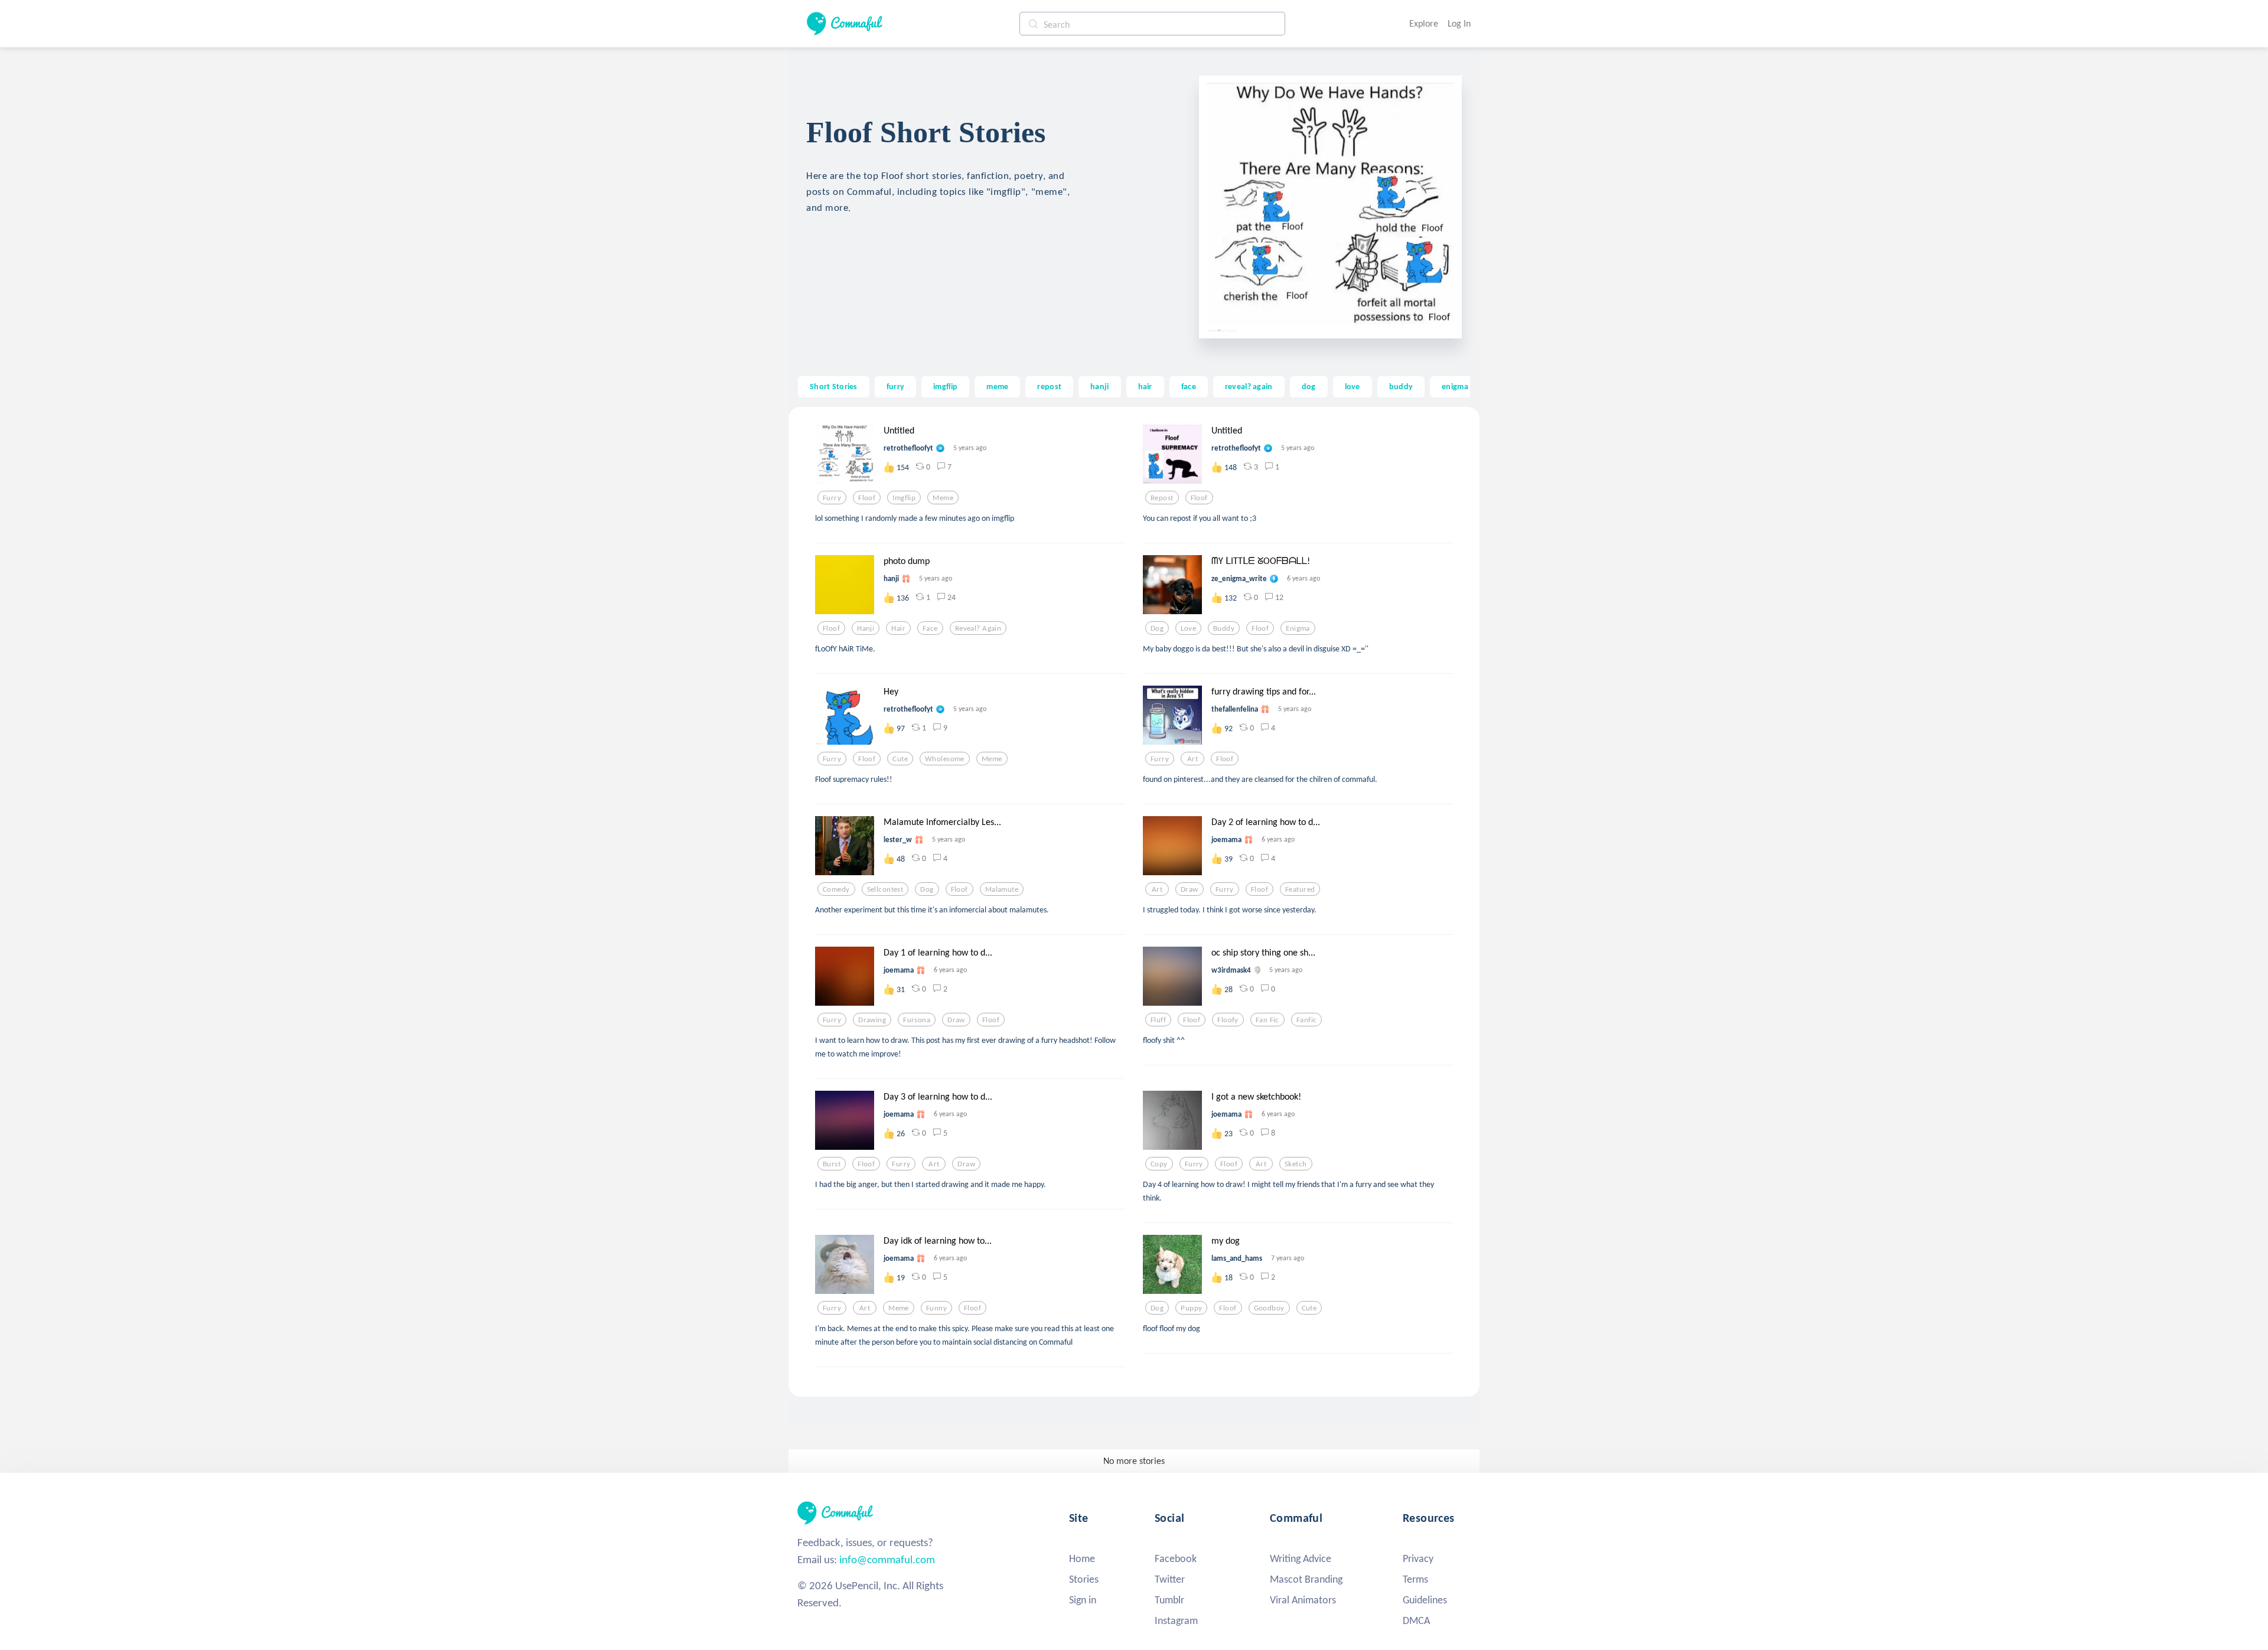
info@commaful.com (887, 1559)
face (1189, 386)
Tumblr (1169, 1600)
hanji (1099, 386)
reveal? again (1249, 386)
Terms (1415, 1579)
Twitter (1170, 1579)
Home (1082, 1558)
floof (867, 498)
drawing (872, 1020)
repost (1049, 386)
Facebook (1176, 1558)
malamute (1002, 889)
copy (1159, 1164)
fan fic (1267, 1020)
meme (997, 386)
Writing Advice (1301, 1558)
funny (936, 1308)
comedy (836, 889)
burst (832, 1164)
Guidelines (1425, 1600)
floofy (1228, 1020)
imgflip (945, 386)
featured (1300, 889)
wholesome (945, 759)
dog (1309, 386)
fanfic (1307, 1020)
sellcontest (885, 889)
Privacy (1418, 1558)
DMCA (1416, 1620)
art (1192, 759)
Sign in (1083, 1600)
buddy (1401, 386)
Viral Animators (1303, 1600)
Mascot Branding (1306, 1579)
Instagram (1176, 1620)
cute (900, 759)
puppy (1191, 1308)
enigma (1455, 386)
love (1353, 386)
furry (895, 386)
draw (1190, 889)
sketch (1296, 1164)
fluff (1158, 1020)
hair (1145, 386)
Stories (1084, 1579)
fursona (917, 1020)
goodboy (1269, 1308)
